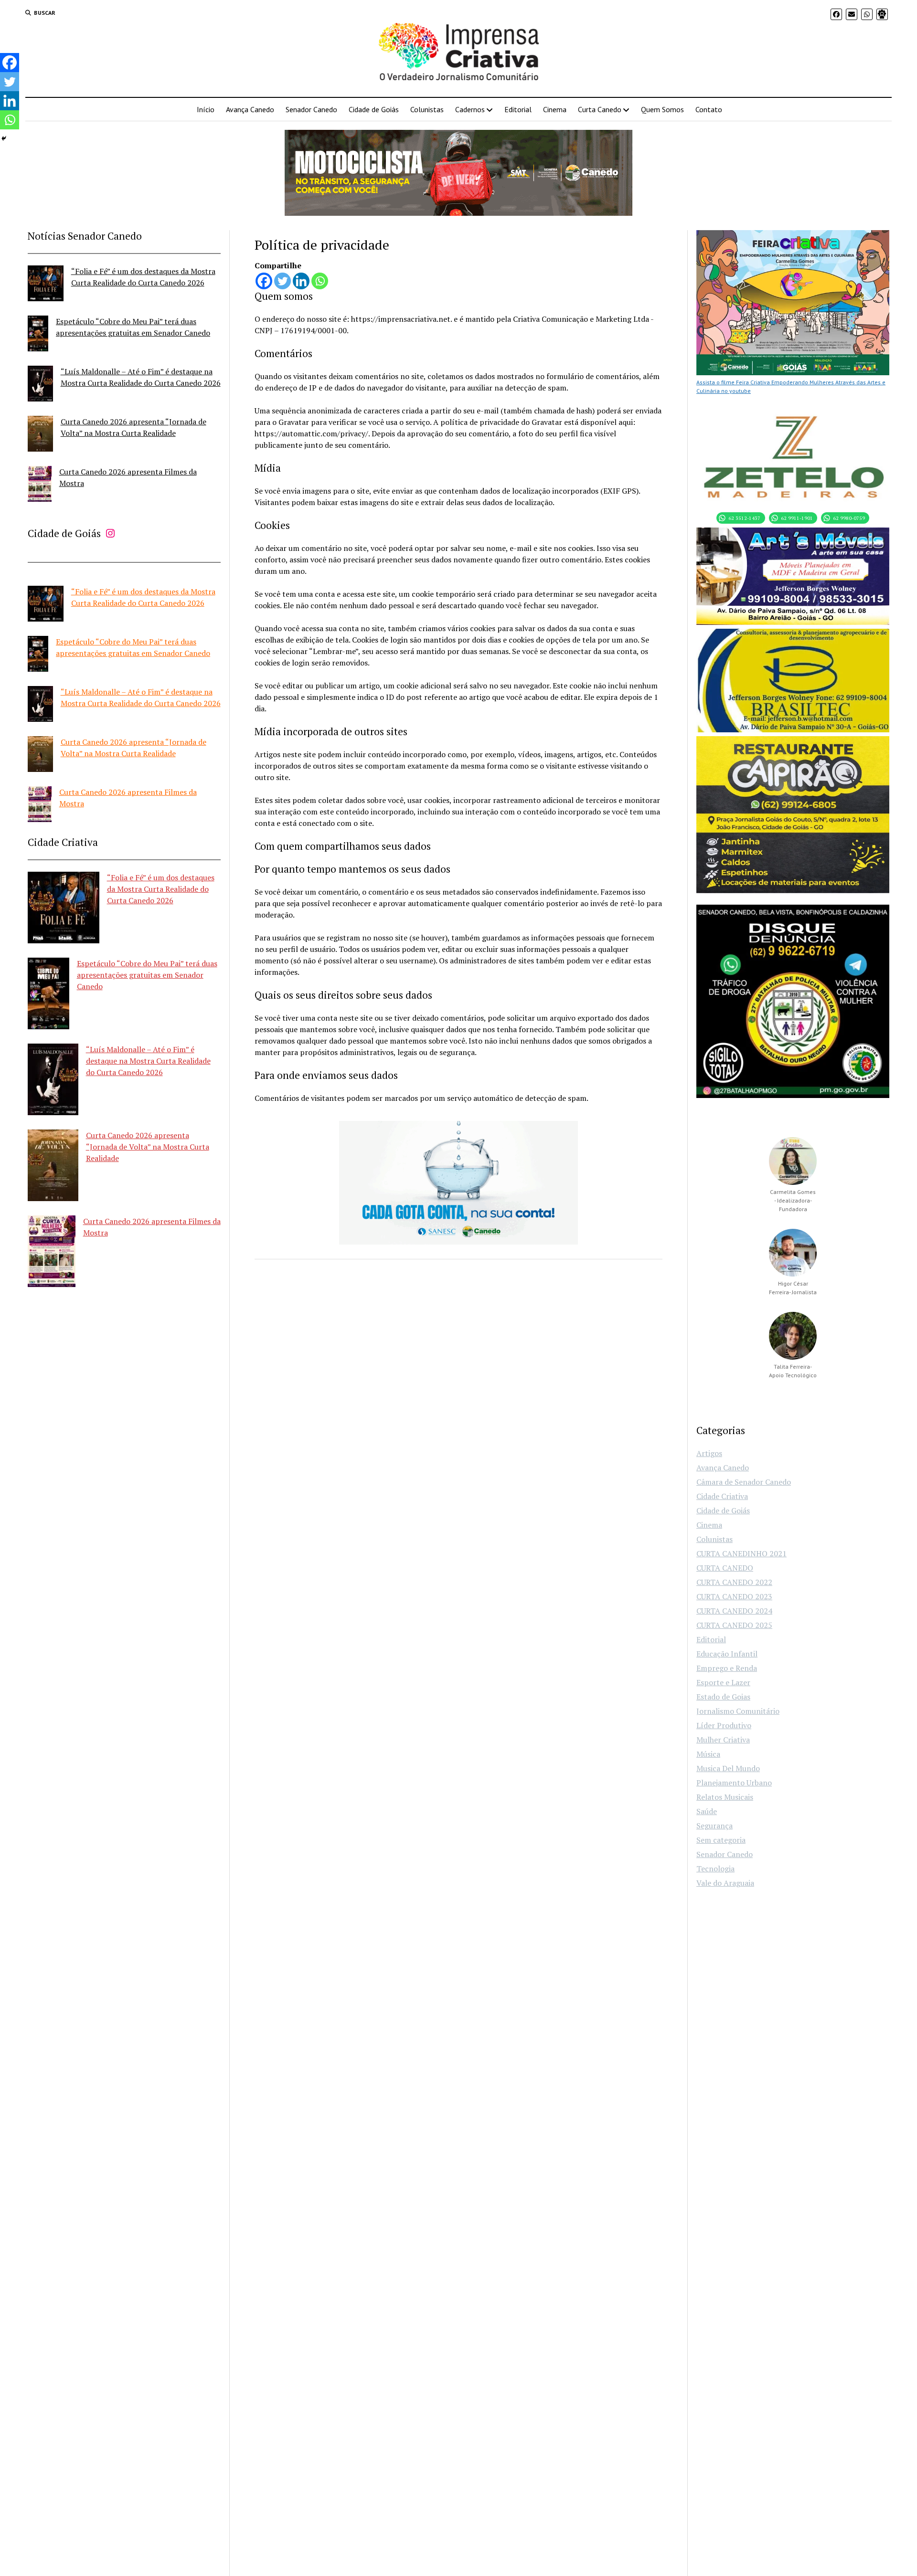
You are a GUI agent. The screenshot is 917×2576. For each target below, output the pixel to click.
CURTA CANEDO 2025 (734, 1625)
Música (708, 1754)
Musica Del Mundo (728, 1768)
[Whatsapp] (320, 281)
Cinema (555, 109)
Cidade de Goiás (374, 109)
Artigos (709, 1453)
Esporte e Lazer (723, 1682)
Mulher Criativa (723, 1740)
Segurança (714, 1826)
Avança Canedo (250, 109)
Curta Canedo (600, 109)
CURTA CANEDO (725, 1568)
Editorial (518, 109)
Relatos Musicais (725, 1797)
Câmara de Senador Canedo (744, 1482)
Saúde (707, 1811)
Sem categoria (721, 1840)
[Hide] (4, 138)
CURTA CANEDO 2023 (734, 1596)
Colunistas (427, 109)
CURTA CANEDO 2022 (734, 1582)
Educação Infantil (727, 1654)
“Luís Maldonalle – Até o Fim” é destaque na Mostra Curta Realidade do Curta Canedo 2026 (148, 1061)
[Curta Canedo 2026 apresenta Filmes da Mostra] (40, 485)
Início (206, 109)
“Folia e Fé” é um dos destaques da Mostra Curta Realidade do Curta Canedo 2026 (161, 889)
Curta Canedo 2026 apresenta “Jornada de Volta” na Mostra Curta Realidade (148, 1147)
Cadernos (470, 109)
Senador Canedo (311, 109)
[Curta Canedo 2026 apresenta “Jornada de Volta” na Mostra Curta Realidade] (40, 435)
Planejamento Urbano (734, 1783)
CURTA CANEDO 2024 (734, 1611)
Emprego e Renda (727, 1668)
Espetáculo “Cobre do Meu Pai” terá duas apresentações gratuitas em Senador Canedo (147, 975)
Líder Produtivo (724, 1725)
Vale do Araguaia (725, 1883)
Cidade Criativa (722, 1496)
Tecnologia (715, 1869)
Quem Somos (662, 109)
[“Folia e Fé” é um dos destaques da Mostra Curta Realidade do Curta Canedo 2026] (46, 285)
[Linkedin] (301, 281)
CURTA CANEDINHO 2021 (741, 1553)
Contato (709, 109)
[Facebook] (264, 281)
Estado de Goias (723, 1697)
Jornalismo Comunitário (738, 1711)
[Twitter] (283, 281)
